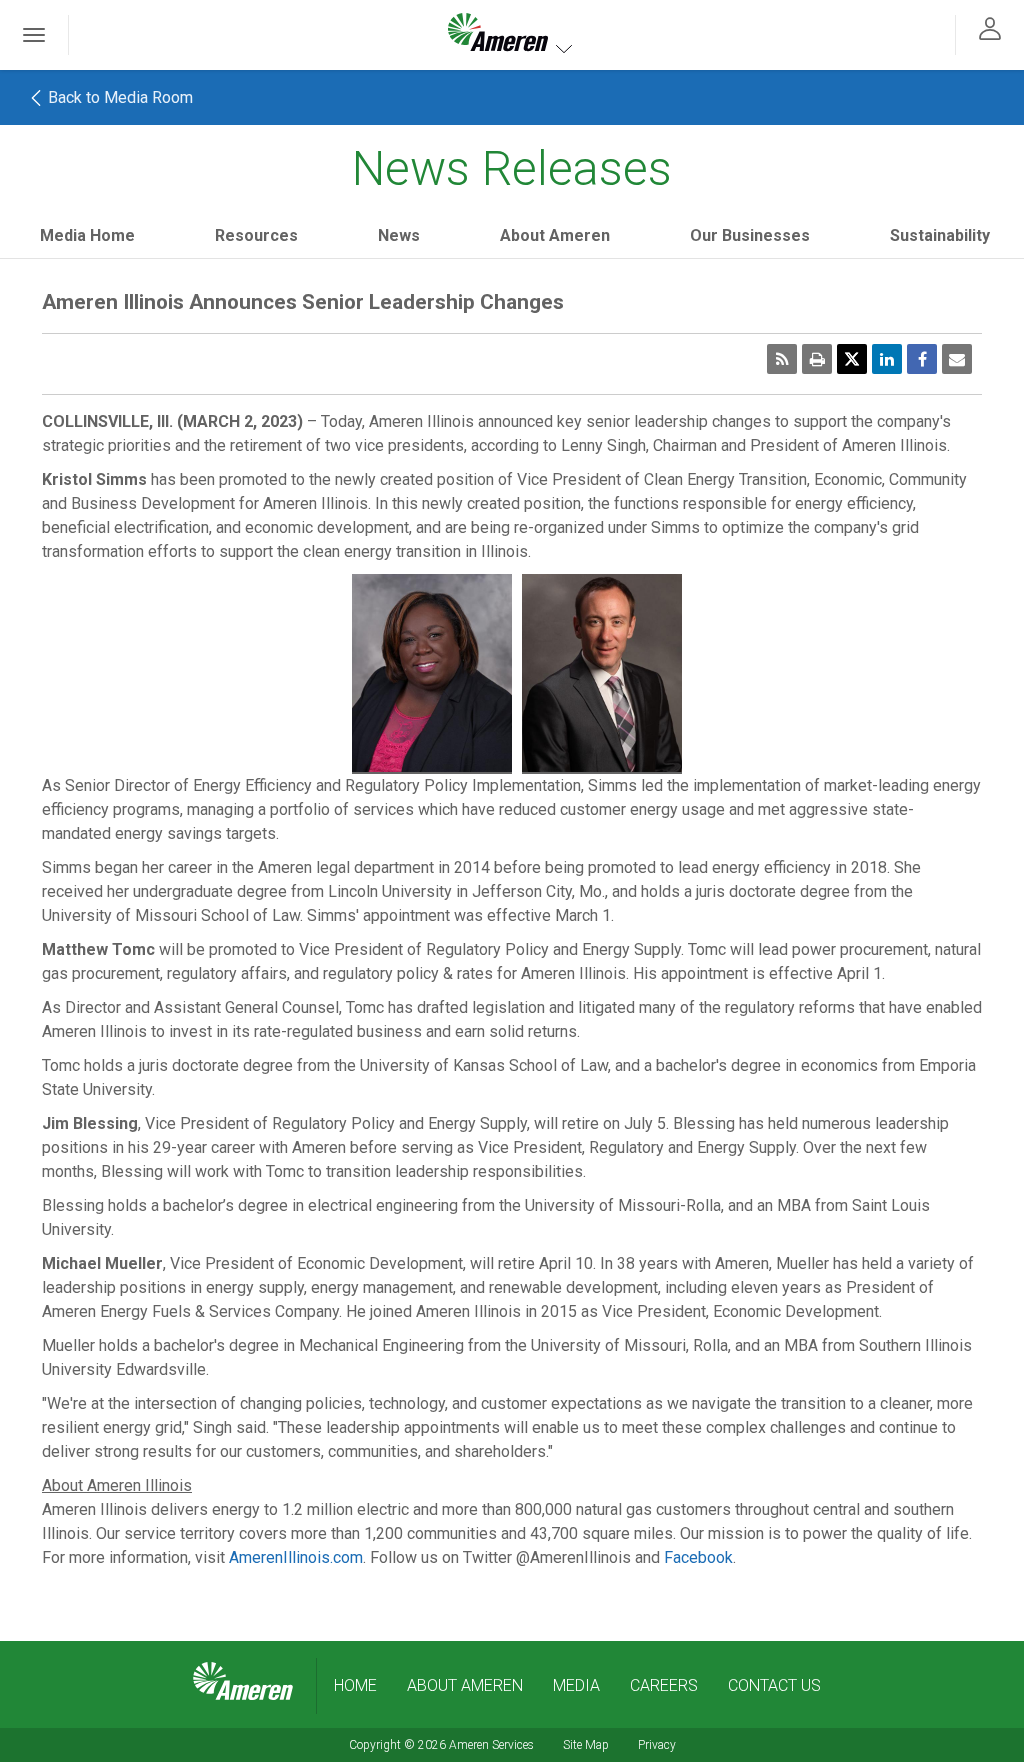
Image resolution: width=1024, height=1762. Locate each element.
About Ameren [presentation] (555, 235)
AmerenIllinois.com (296, 1557)
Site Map (586, 1745)
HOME (355, 1685)
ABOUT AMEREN (465, 1685)
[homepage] (243, 1682)
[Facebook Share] (922, 359)
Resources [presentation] (256, 235)
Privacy (657, 1745)
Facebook (698, 1557)
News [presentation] (399, 235)
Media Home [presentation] (87, 235)
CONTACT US (774, 1685)
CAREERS (664, 1685)
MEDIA (576, 1685)
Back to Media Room (118, 97)
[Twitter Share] (852, 359)
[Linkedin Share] (887, 359)
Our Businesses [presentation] (750, 235)
